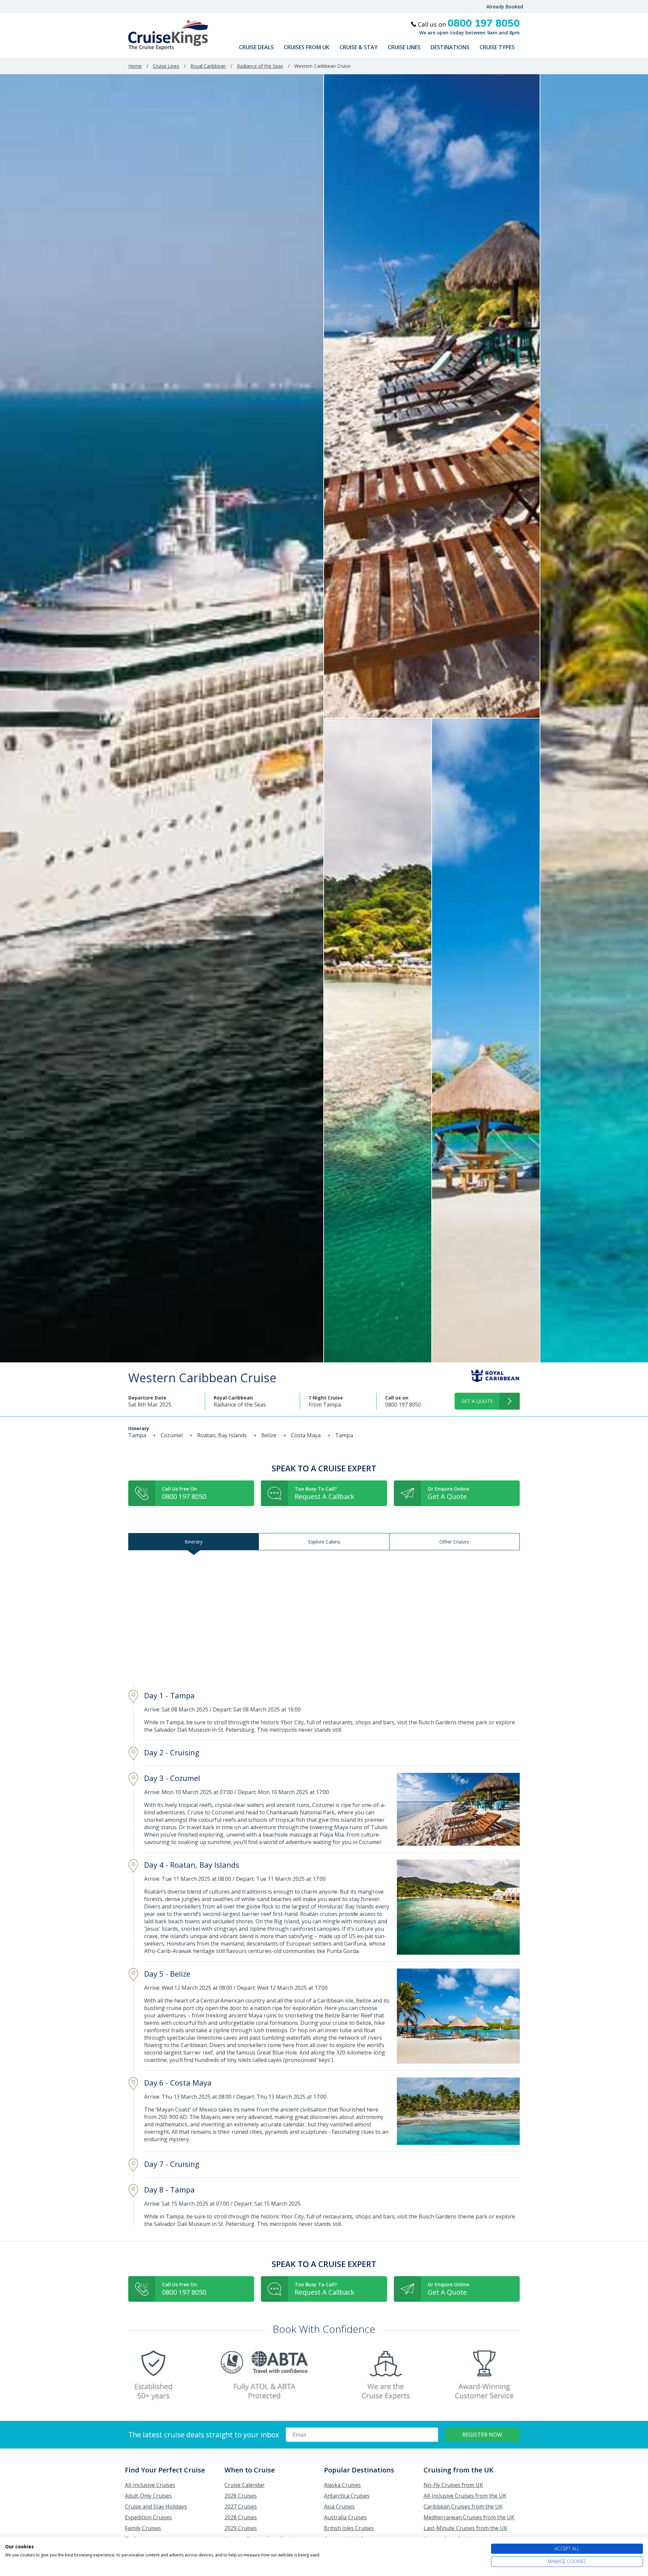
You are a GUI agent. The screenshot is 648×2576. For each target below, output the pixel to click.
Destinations (450, 47)
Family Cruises (143, 2528)
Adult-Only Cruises (148, 2496)
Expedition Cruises (148, 2517)
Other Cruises (454, 1542)
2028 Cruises (241, 2517)
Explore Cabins (324, 1542)
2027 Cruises (241, 2507)
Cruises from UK (307, 47)
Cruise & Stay (359, 47)
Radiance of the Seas (260, 66)
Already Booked (505, 7)
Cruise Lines (404, 47)
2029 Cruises (241, 2528)
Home (135, 66)
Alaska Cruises (342, 2485)
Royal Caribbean (208, 66)
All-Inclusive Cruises (150, 2485)
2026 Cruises (241, 2496)
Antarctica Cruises (347, 2496)
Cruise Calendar (245, 2485)
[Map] (324, 1617)
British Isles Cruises (349, 2528)
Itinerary (194, 1542)
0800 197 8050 (403, 1405)
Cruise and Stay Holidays (156, 2507)
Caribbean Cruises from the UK (463, 2507)
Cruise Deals (256, 47)
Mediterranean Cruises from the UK (469, 2517)
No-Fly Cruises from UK (453, 2485)
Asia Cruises (339, 2507)
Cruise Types (497, 47)
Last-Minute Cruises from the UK (465, 2528)
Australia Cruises (345, 2517)
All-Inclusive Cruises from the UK (465, 2496)
